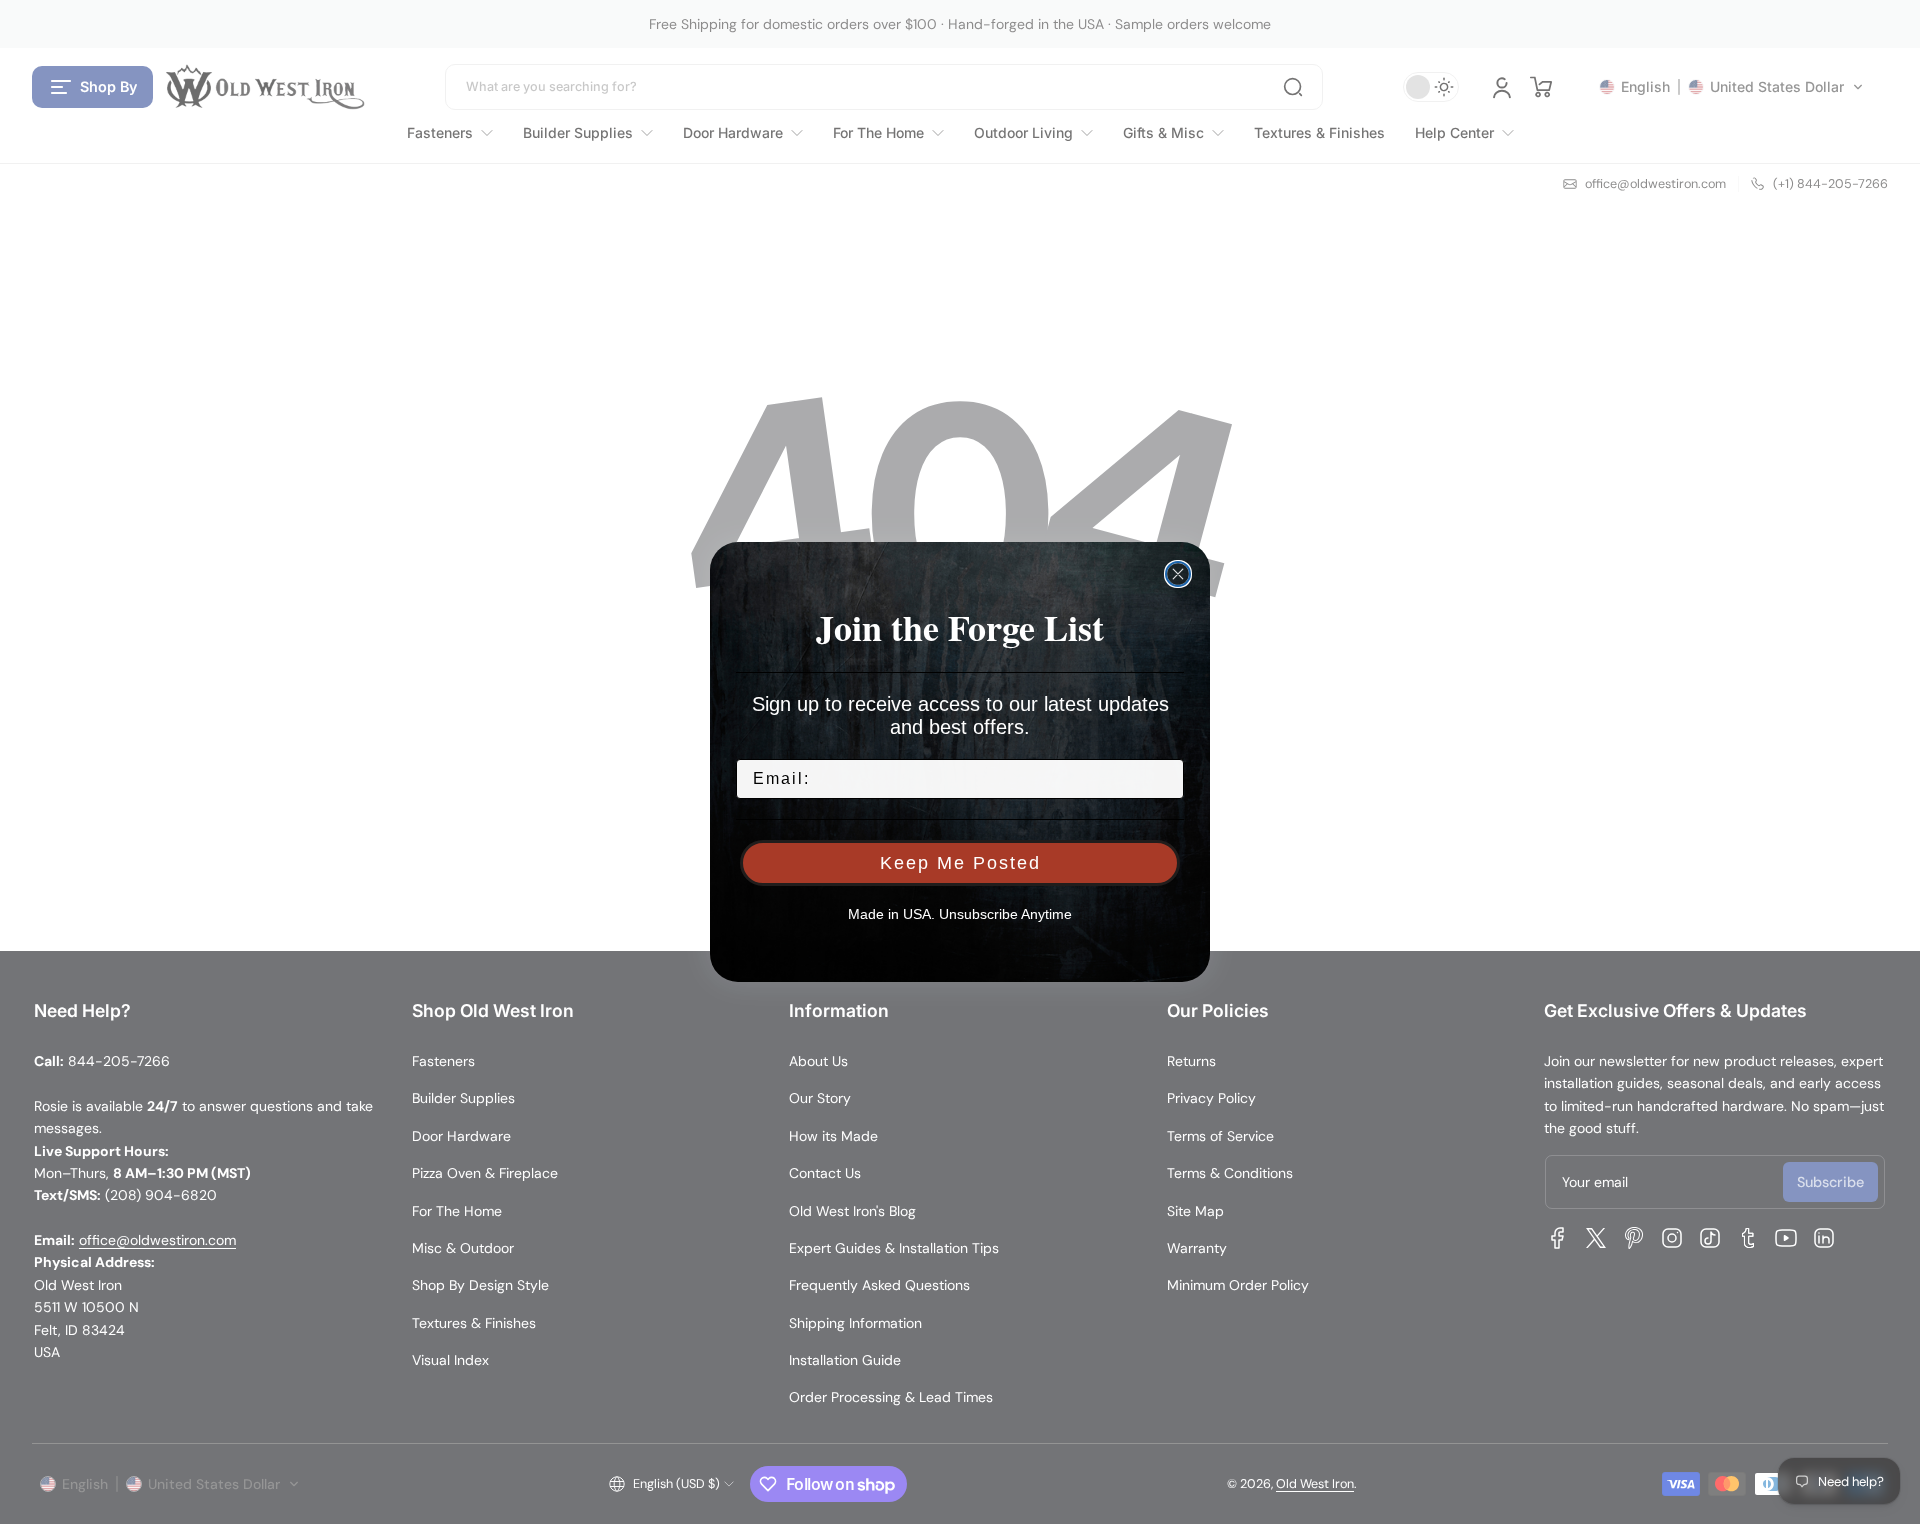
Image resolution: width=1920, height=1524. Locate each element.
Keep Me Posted (960, 863)
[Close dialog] (1178, 574)
